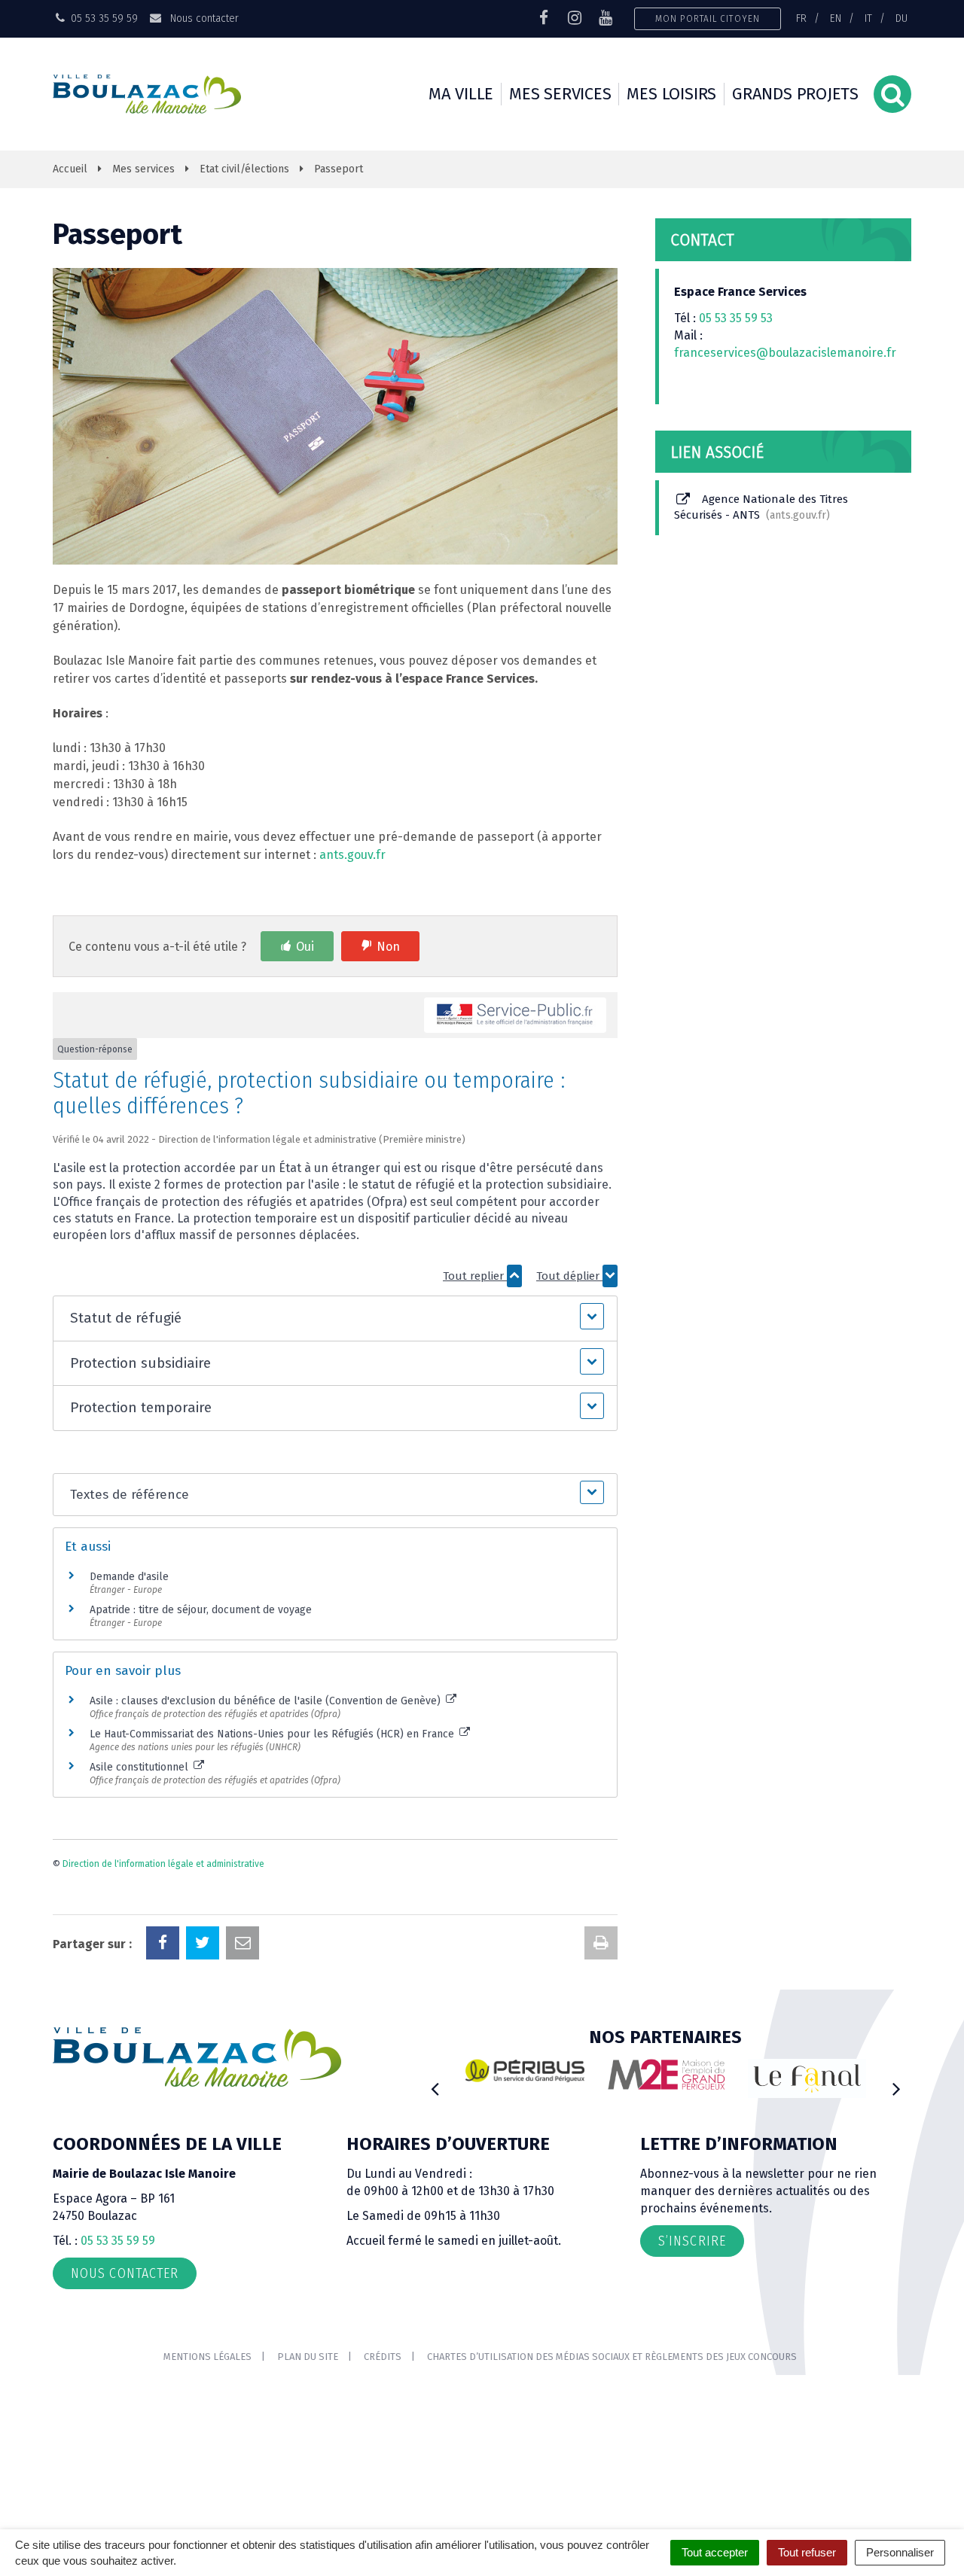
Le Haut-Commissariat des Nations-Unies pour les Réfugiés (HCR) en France (273, 1734)
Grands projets (795, 94)
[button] (335, 1318)
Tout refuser (807, 2552)
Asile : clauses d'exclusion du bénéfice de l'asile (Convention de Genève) (267, 1701)
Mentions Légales (207, 2357)
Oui (305, 947)
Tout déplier (569, 1276)
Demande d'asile (129, 1577)
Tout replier (475, 1276)
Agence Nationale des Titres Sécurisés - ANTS (761, 507)
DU (901, 18)
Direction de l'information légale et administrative (163, 1864)
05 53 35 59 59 (118, 2241)
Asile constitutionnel (140, 1767)
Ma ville (461, 94)
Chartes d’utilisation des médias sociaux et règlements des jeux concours (612, 2357)
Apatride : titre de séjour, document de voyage (201, 1610)
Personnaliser (900, 2552)
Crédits (383, 2357)
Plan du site (308, 2357)
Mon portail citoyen (708, 18)
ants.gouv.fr (352, 855)
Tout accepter (715, 2552)
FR (801, 18)
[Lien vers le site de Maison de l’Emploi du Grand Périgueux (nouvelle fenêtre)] (667, 2075)
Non (388, 947)
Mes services (560, 94)
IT (868, 18)
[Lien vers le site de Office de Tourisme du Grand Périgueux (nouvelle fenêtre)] (807, 2079)
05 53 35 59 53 (736, 318)
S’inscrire (692, 2241)
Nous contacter (203, 18)
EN (836, 18)
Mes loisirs (671, 94)
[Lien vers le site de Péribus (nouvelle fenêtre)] (525, 2071)
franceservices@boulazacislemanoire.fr (785, 353)
